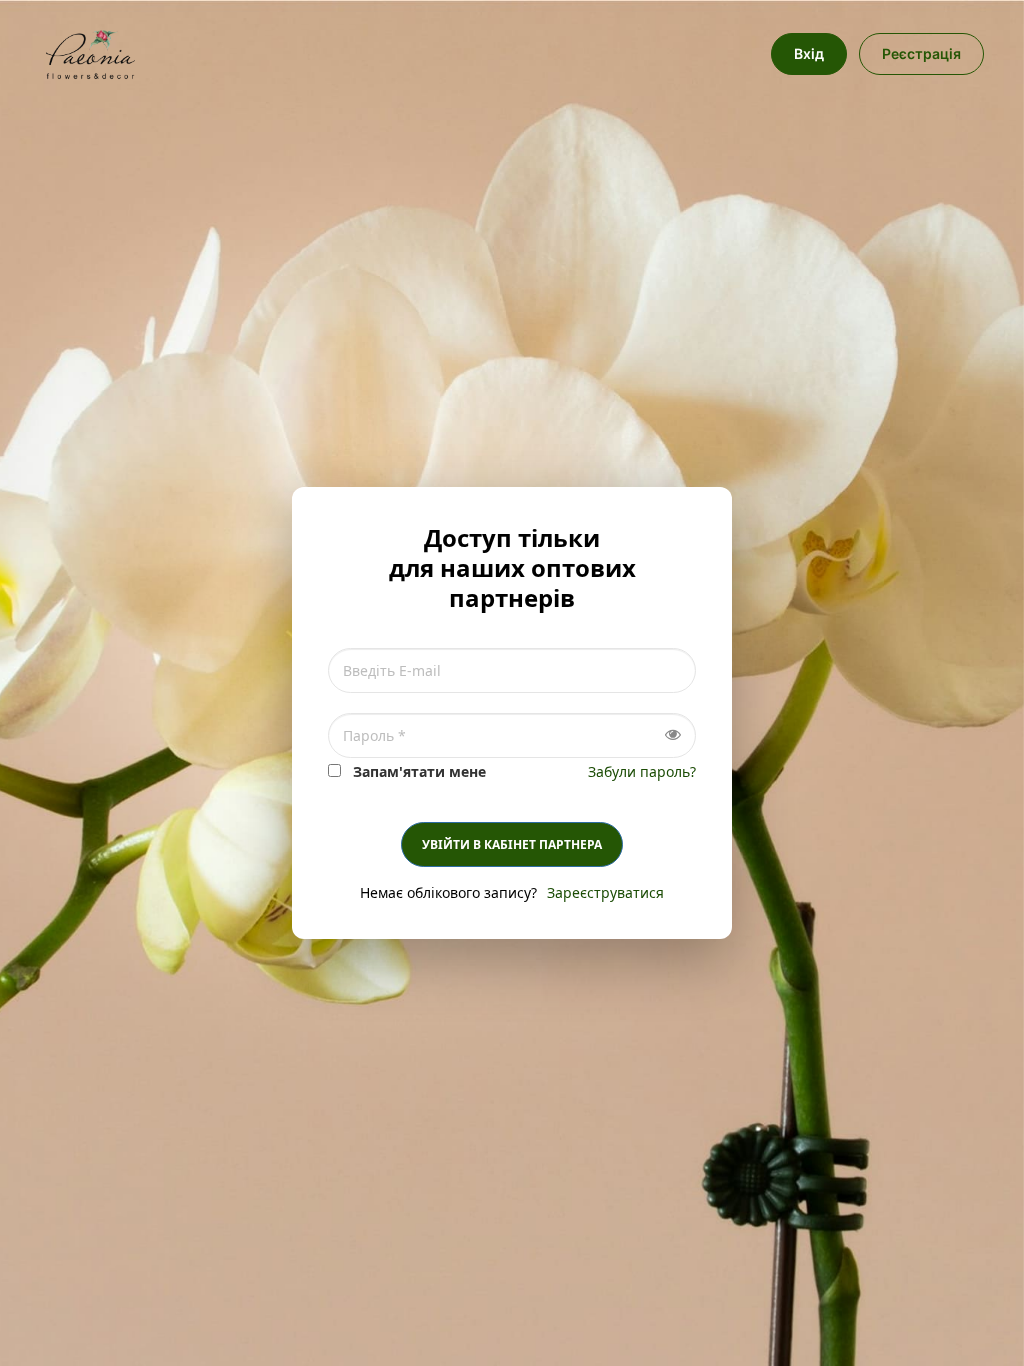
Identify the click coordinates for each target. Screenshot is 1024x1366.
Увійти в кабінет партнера (512, 844)
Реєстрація (921, 53)
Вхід (809, 53)
